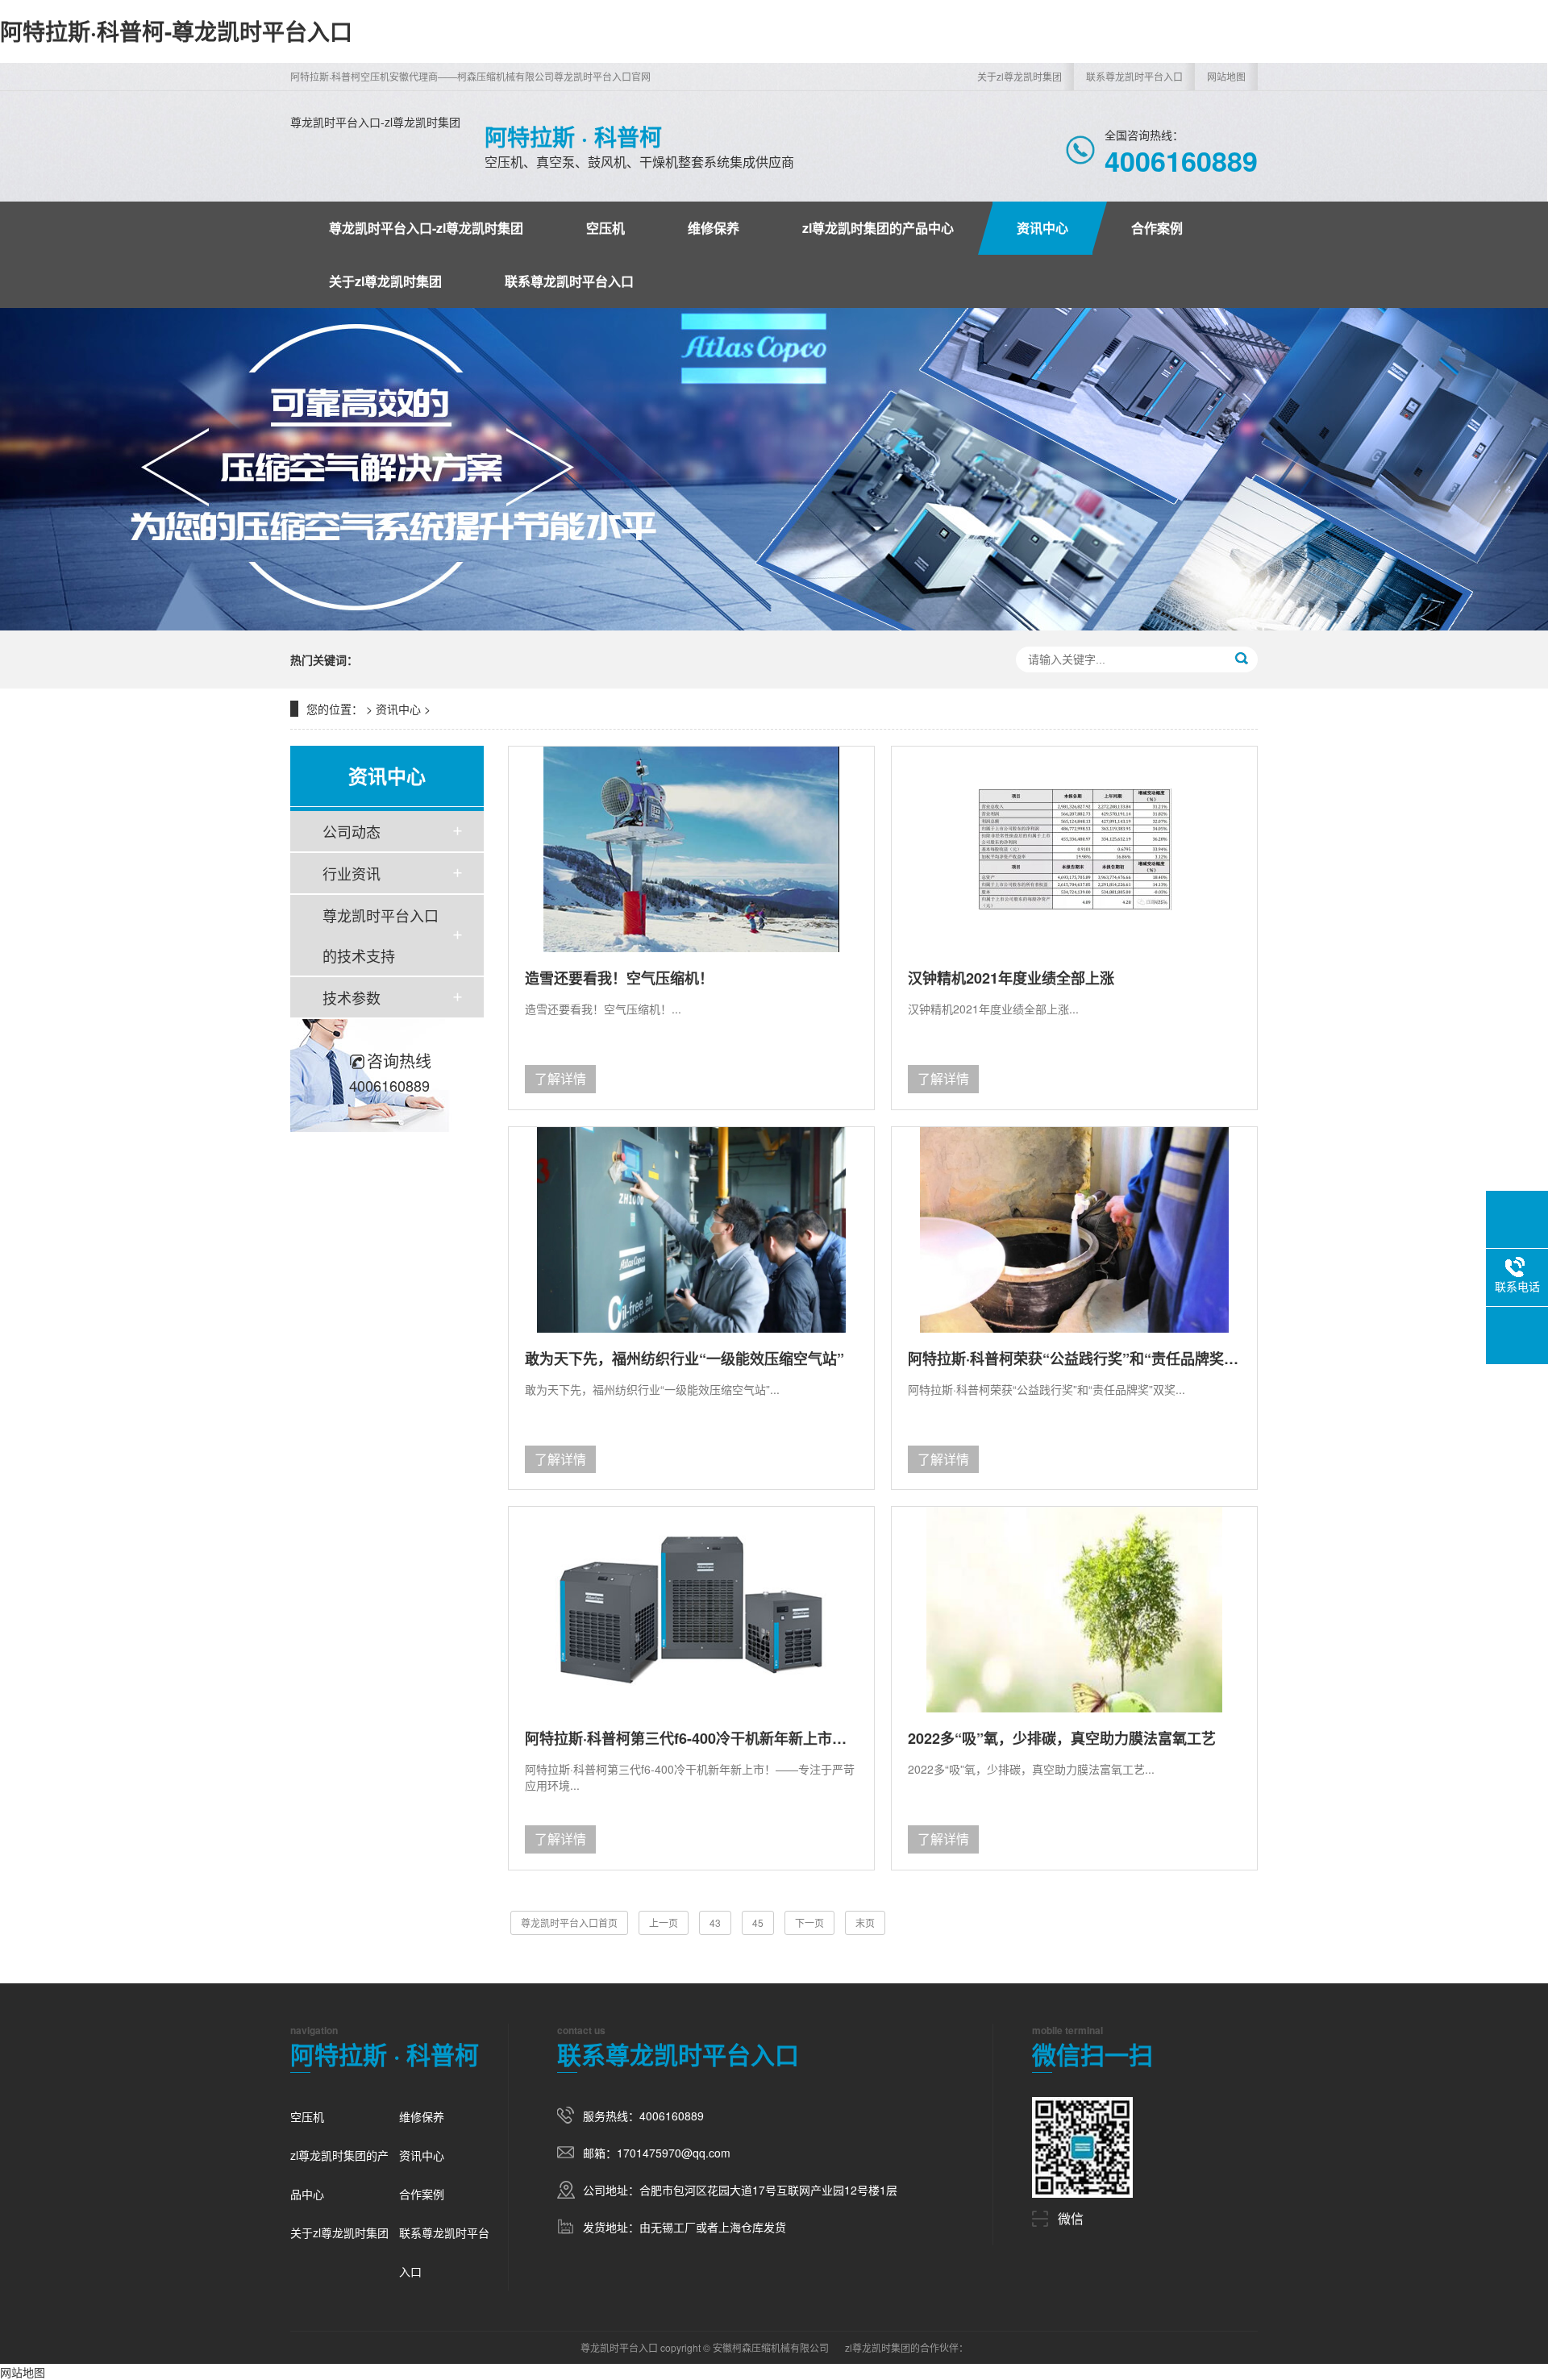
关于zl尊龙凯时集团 (1020, 76)
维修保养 (714, 228)
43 (715, 1922)
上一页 (664, 1922)
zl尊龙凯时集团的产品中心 (878, 228)
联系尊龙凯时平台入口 (1134, 76)
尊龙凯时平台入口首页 (569, 1922)
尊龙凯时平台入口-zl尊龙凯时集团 (375, 122)
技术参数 (352, 997)
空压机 (605, 228)
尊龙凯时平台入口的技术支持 (381, 935)
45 (758, 1922)
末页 (865, 1922)
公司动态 (352, 831)
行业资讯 (352, 873)
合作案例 (1157, 228)
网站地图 (1226, 76)
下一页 (809, 1922)
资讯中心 (1042, 228)
